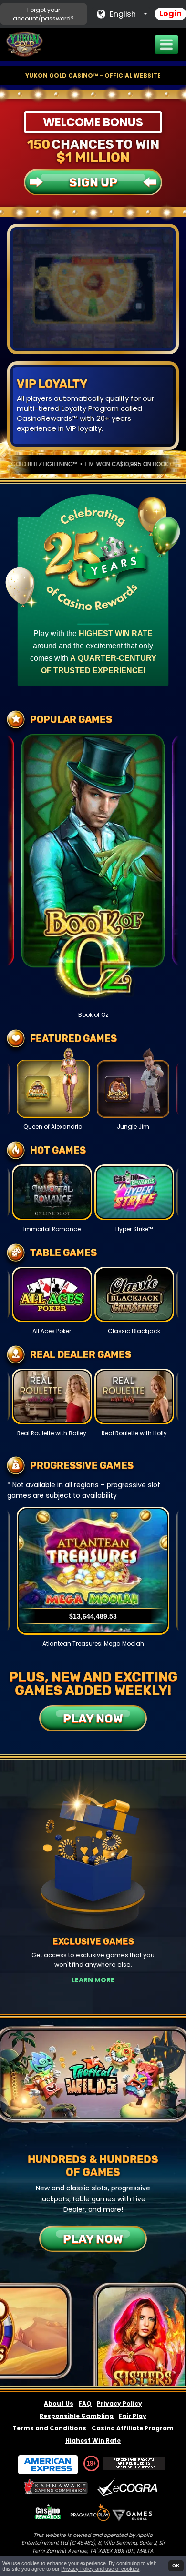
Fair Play (133, 2416)
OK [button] (176, 2566)
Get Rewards (93, 1980)
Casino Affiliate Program (133, 2428)
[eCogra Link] (129, 2488)
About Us (59, 2403)
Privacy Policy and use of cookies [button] (100, 2569)
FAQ (85, 2403)
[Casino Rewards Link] (48, 2512)
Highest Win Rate (93, 2441)
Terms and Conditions (49, 2428)
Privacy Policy (119, 2403)
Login (170, 14)
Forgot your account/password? (43, 14)
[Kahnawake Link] (57, 2488)
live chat (119, 418)
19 (90, 2463)
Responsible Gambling (77, 2416)
